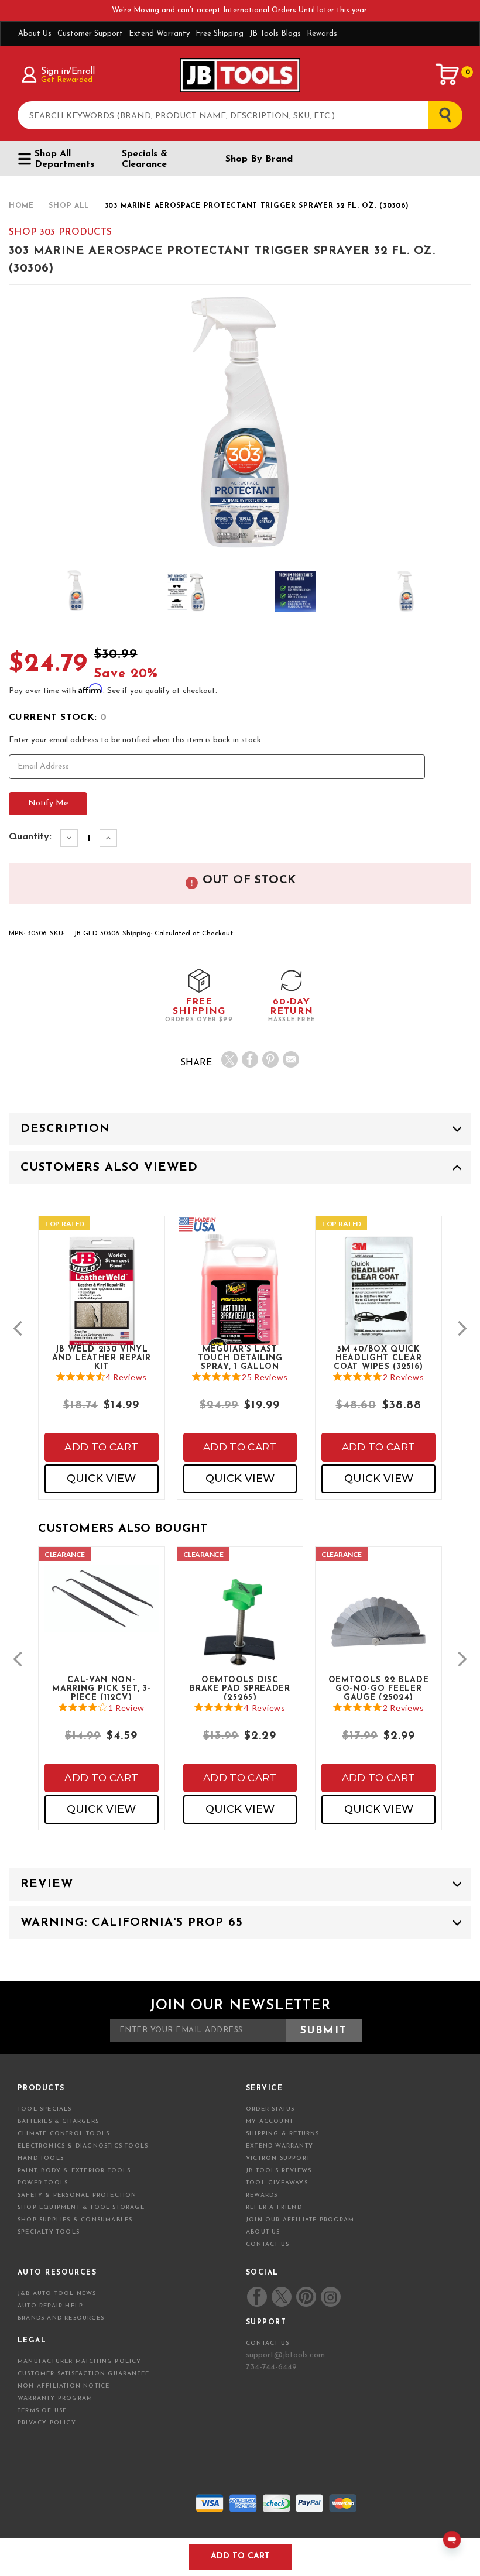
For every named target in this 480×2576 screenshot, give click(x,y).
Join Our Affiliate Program (300, 2220)
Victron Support (278, 2158)
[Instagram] (330, 2297)
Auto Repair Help (50, 2306)
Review (47, 1884)
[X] (229, 1059)
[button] (18, 1328)
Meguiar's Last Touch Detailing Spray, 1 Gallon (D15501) (240, 1357)
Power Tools (43, 2183)
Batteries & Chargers (58, 2121)
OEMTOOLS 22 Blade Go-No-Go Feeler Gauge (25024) (379, 1688)
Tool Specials (45, 2109)
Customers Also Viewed (109, 1168)
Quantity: (30, 837)
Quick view (101, 1479)
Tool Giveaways (277, 2183)
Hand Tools (41, 2158)
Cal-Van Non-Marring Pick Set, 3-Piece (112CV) (101, 1688)
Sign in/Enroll (68, 71)
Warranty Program (55, 2398)
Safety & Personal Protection (77, 2195)
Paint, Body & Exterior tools (74, 2171)
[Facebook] (250, 1059)
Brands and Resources (61, 2318)
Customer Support (90, 34)
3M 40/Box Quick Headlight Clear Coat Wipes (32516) (378, 1357)
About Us (35, 34)
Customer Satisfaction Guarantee (83, 2374)
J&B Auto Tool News (57, 2294)
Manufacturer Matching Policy (80, 2361)
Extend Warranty (159, 34)
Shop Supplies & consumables (75, 2220)
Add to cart (101, 1447)
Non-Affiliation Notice (64, 2386)
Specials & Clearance (145, 159)
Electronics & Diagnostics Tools (83, 2146)
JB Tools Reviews (279, 2171)
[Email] (291, 1059)
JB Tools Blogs (275, 34)
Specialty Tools (49, 2232)
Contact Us (268, 2244)
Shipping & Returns (283, 2134)
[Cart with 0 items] (448, 74)
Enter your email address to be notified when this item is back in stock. (136, 740)
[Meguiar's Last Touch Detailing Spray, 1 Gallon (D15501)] (240, 1310)
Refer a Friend (274, 2208)
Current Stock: (58, 718)
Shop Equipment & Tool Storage (81, 2208)
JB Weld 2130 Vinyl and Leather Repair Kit (102, 1357)
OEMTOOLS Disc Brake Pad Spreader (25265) (240, 1688)
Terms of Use (42, 2411)
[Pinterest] (270, 1059)
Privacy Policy (47, 2423)
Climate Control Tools (64, 2134)
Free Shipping (220, 34)
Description (65, 1129)
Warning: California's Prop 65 (132, 1923)
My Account (270, 2121)
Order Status (270, 2109)
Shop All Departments (64, 159)
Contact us (268, 2343)
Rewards (322, 34)
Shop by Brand (259, 159)
